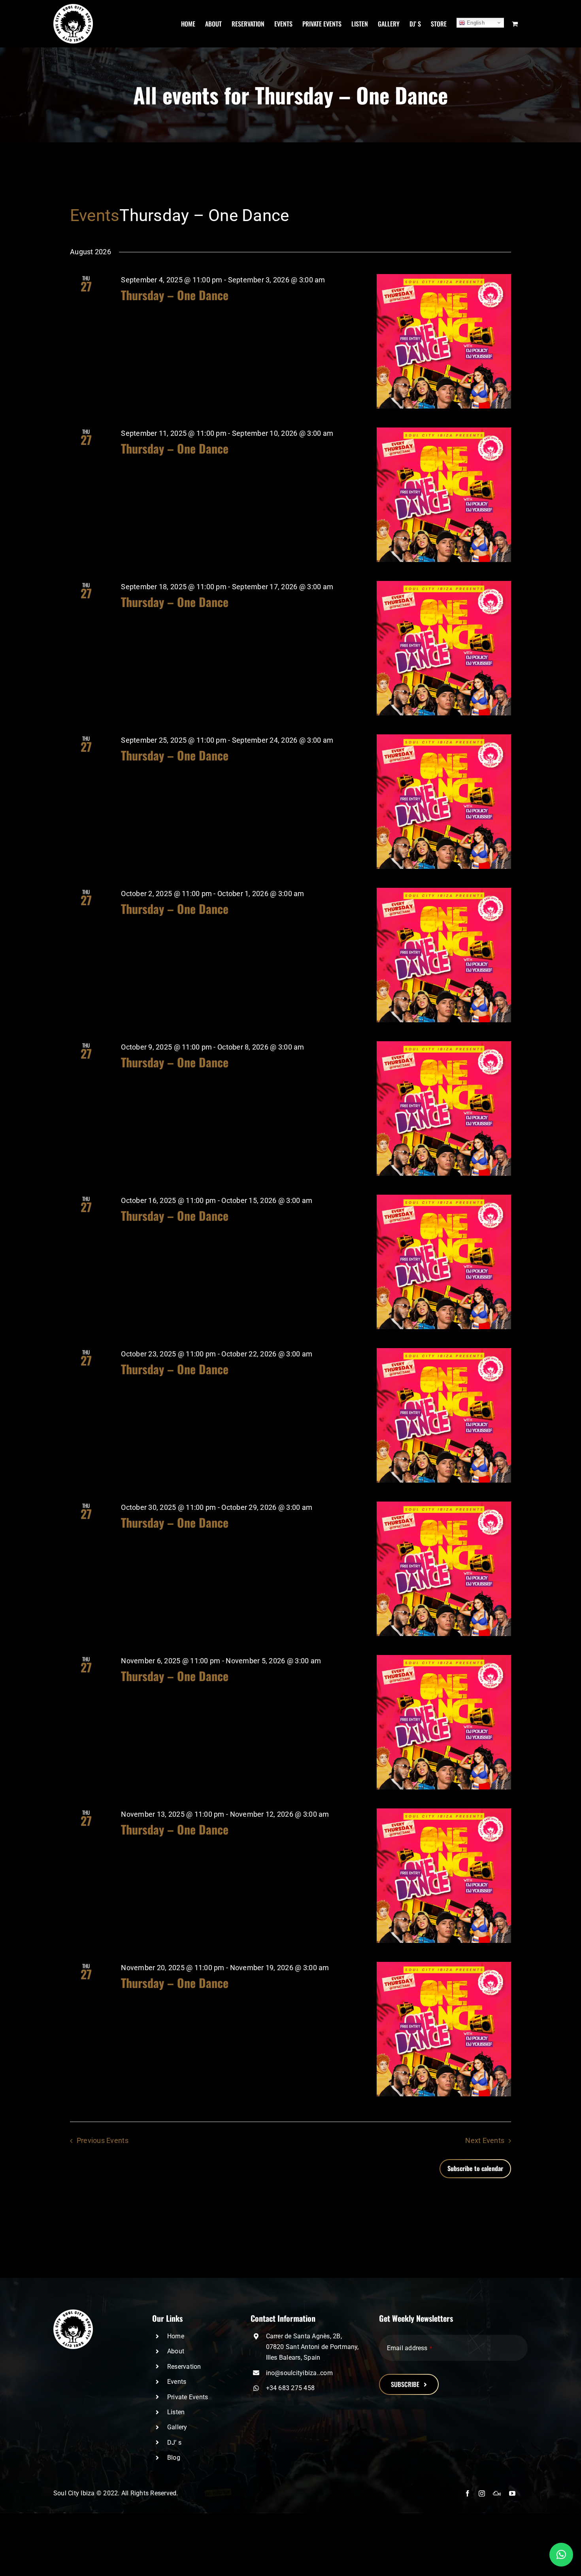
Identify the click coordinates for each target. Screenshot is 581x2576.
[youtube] (512, 2493)
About (176, 2351)
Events (95, 215)
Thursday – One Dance (175, 295)
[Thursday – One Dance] (444, 341)
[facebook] (468, 2493)
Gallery (177, 2427)
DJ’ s (174, 2443)
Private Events (188, 2397)
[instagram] (482, 2493)
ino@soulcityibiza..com (299, 2373)
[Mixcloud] (497, 2493)
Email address (409, 2348)
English (475, 23)
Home (176, 2336)
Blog (174, 2458)
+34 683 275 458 (290, 2388)
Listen (176, 2412)
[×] (561, 2555)
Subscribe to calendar (475, 2168)
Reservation (184, 2367)
